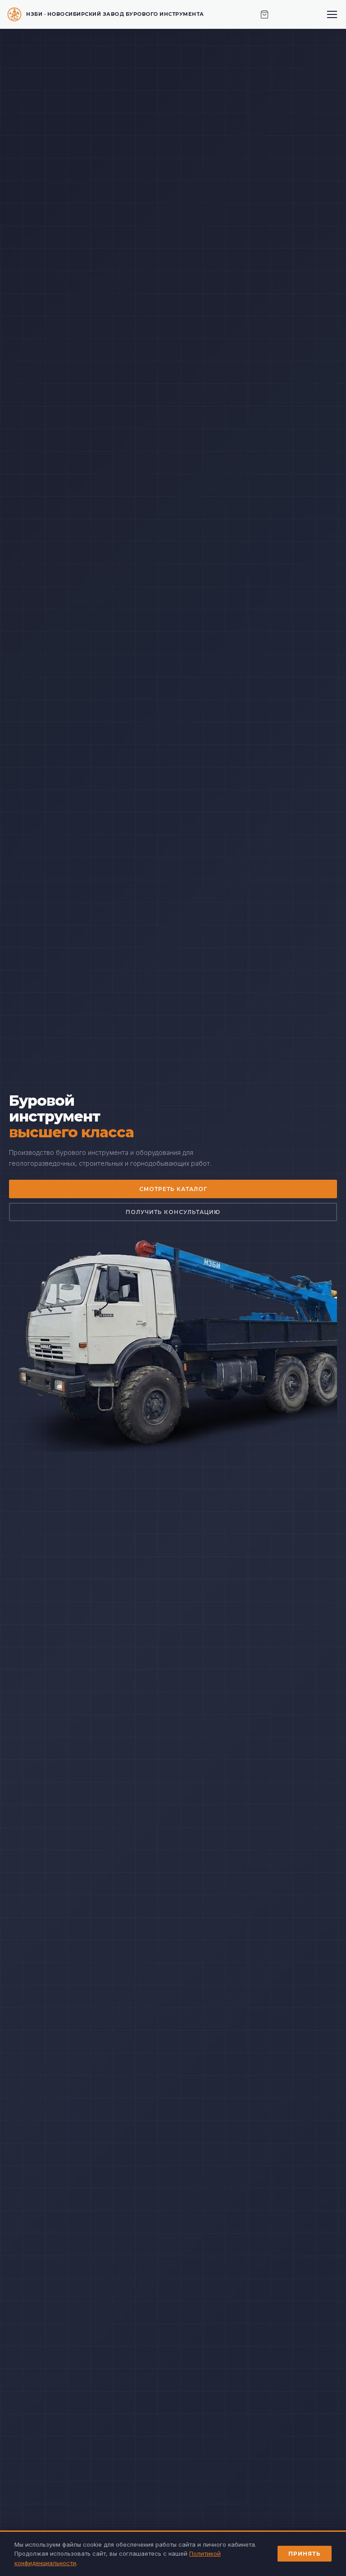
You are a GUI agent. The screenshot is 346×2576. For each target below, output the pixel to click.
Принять (305, 2554)
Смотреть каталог (173, 1189)
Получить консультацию (173, 1212)
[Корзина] (264, 14)
